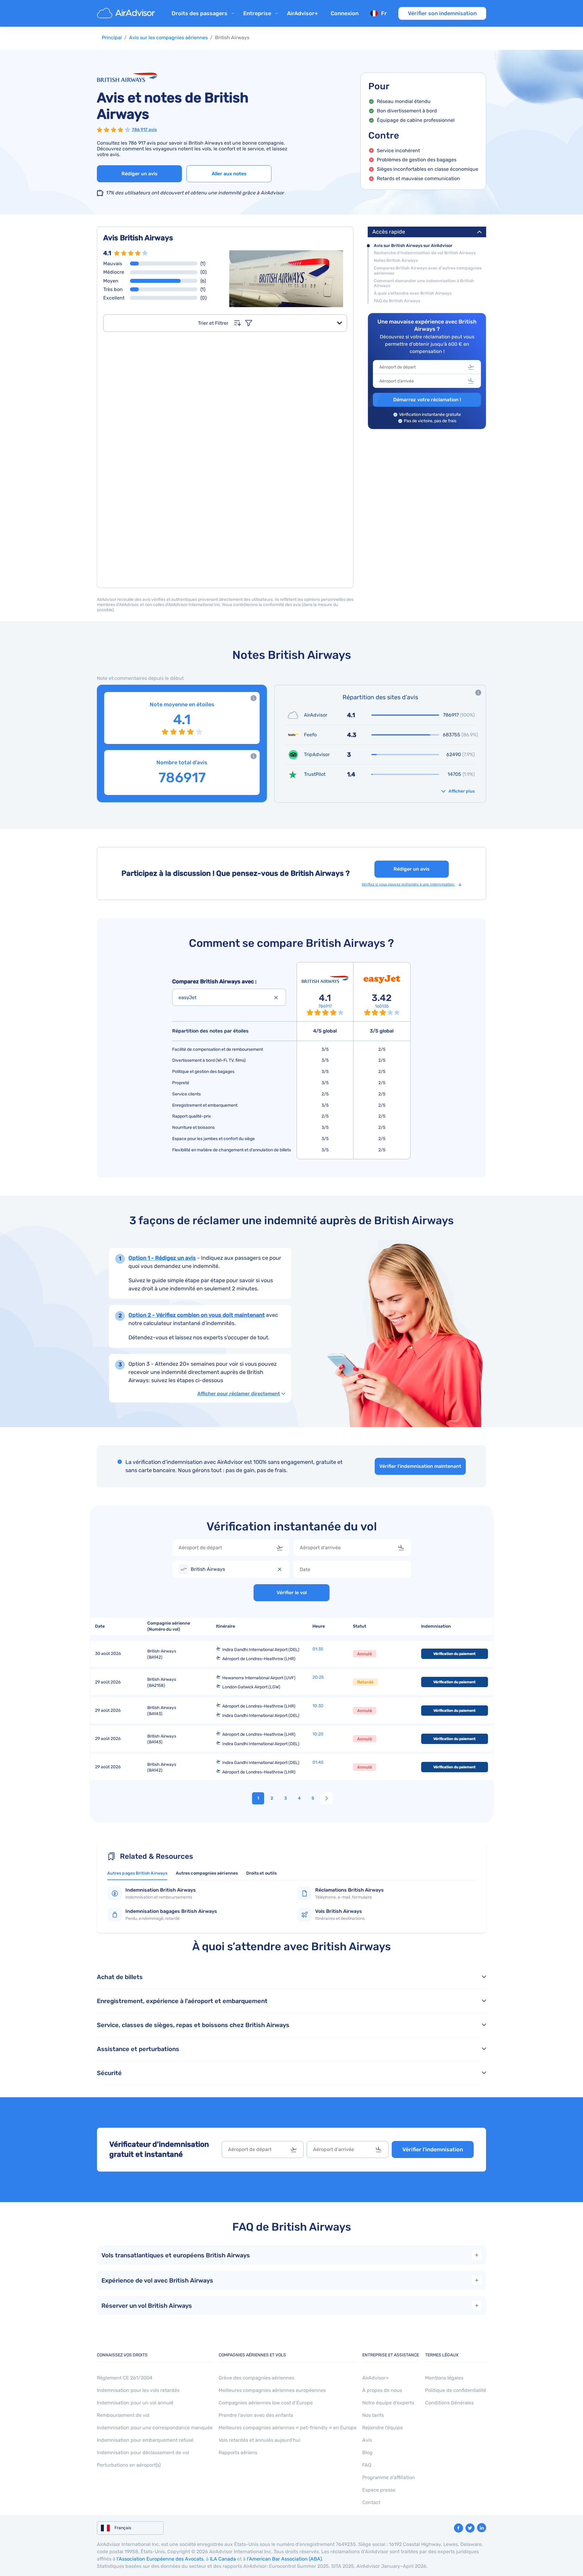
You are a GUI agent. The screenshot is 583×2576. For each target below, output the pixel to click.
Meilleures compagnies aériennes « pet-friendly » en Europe (288, 2428)
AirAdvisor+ (302, 13)
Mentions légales (444, 2378)
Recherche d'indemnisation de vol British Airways (425, 253)
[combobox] (427, 367)
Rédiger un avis (140, 174)
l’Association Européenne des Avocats (160, 2559)
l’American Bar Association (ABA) (284, 2559)
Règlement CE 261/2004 (125, 2378)
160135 (382, 1006)
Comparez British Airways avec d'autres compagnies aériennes (428, 271)
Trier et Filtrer (213, 323)
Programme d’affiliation (389, 2477)
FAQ (367, 2465)
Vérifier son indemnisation (442, 13)
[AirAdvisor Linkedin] (482, 2528)
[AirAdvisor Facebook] (459, 2528)
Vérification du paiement (454, 1654)
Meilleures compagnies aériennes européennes (272, 2390)
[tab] (137, 1875)
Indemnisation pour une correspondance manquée (155, 2428)
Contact (371, 2502)
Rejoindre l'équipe (383, 2428)
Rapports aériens (238, 2453)
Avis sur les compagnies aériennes (168, 38)
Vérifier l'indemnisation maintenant (420, 1466)
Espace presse (379, 2490)
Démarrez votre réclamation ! (427, 400)
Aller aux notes (229, 174)
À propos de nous (382, 2390)
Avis (367, 2440)
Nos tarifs (373, 2415)
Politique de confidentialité (456, 2390)
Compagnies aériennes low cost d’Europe (266, 2403)
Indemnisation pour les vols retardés (138, 2390)
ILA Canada (223, 2559)
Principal (112, 38)
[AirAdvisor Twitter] (470, 2528)
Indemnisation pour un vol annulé (135, 2403)
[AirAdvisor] (127, 13)
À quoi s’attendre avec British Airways (413, 293)
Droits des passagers (199, 13)
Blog (367, 2453)
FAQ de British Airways (397, 301)
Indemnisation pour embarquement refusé (145, 2440)
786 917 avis (144, 130)
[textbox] (422, 367)
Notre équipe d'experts (388, 2403)
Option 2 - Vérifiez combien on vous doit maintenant (197, 1315)
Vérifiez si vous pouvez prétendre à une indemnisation (408, 884)
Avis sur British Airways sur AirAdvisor (413, 246)
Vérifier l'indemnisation (433, 2150)
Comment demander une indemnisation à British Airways (424, 284)
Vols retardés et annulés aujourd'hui (259, 2440)
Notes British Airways (396, 261)
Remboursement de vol (123, 2415)
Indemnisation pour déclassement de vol (143, 2453)
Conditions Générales (449, 2403)
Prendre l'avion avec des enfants (256, 2415)
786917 (325, 1006)
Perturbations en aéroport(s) (129, 2465)
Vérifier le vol (292, 1593)
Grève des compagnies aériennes (256, 2378)
